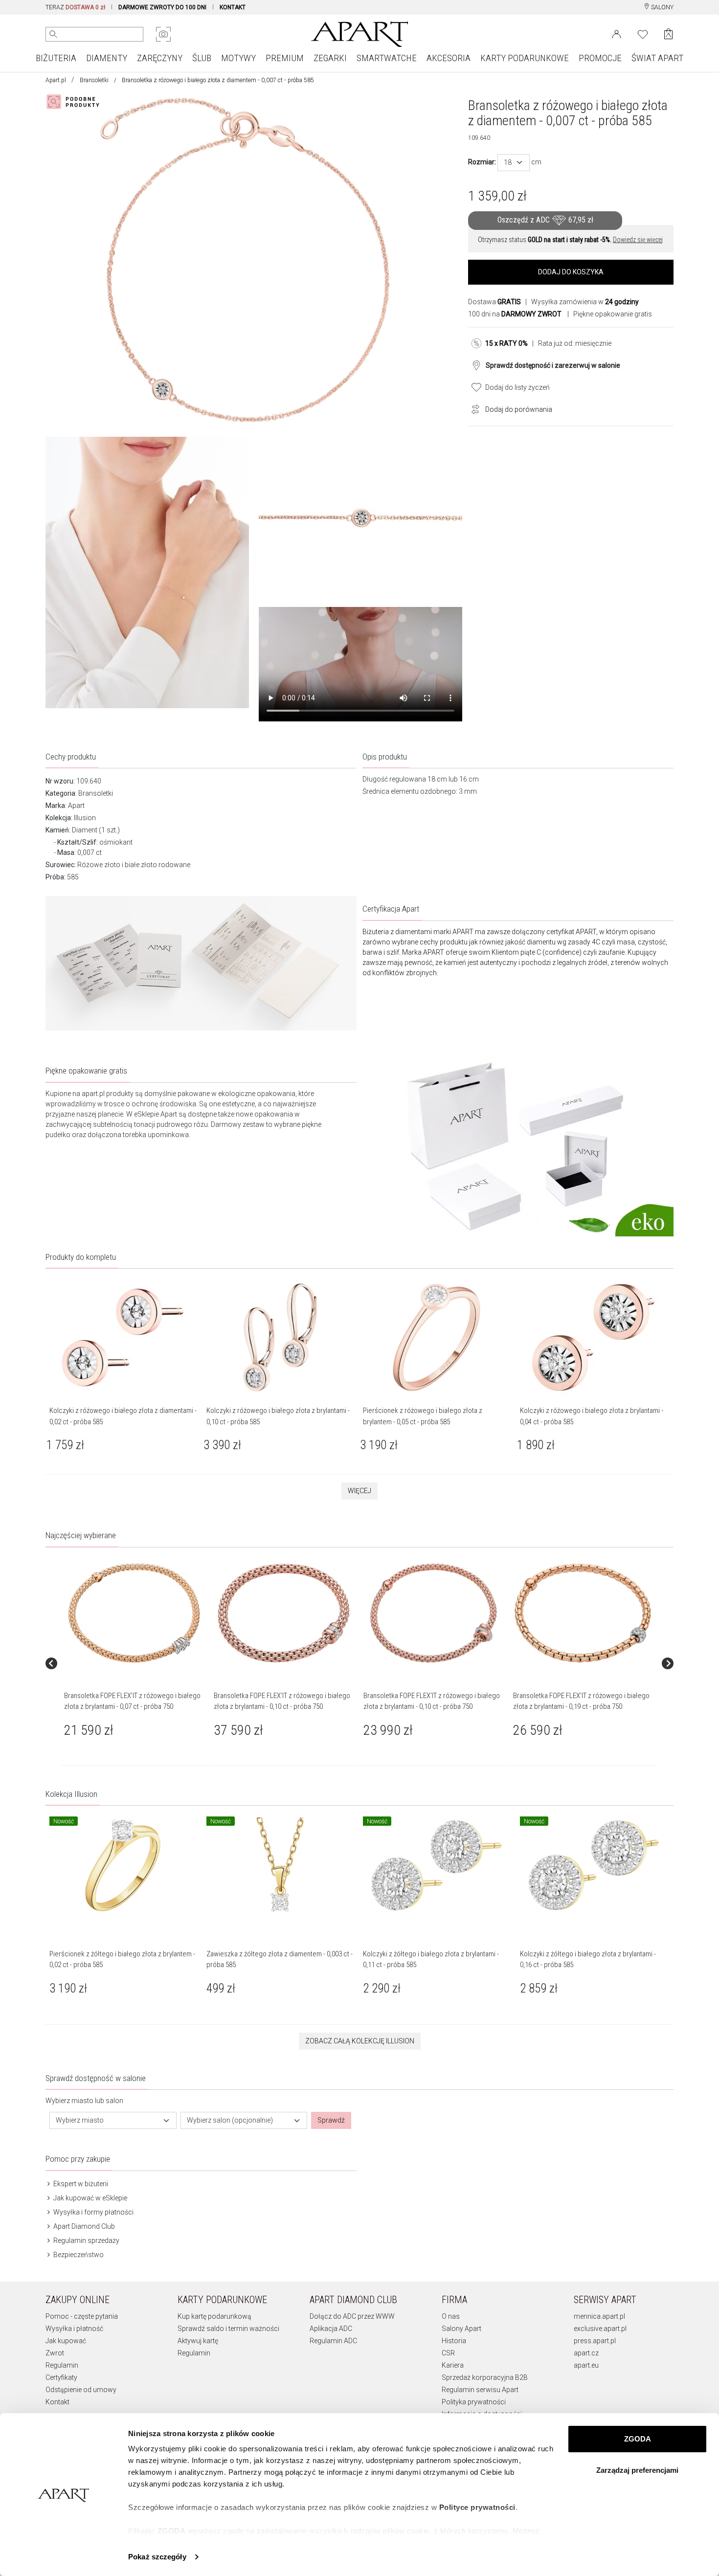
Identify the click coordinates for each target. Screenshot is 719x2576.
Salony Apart (461, 2329)
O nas (451, 2316)
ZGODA (638, 2439)
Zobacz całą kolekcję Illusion (360, 2041)
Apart (76, 806)
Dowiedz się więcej (638, 240)
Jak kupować (66, 2341)
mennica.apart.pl (599, 2316)
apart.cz (586, 2353)
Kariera (453, 2365)
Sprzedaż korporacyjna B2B (485, 2377)
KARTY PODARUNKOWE (525, 58)
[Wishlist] (643, 33)
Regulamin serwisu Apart (480, 2390)
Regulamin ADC (333, 2341)
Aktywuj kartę (198, 2341)
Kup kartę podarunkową (214, 2316)
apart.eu (586, 2365)
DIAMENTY (107, 58)
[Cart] (668, 34)
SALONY (662, 7)
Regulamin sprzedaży (86, 2240)
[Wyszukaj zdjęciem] (163, 34)
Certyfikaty (61, 2377)
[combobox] (514, 163)
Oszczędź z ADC (545, 220)
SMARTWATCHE (387, 58)
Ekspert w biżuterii (80, 2184)
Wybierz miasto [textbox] (80, 2120)
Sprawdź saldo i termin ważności (228, 2329)
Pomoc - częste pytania (82, 2316)
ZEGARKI (330, 58)
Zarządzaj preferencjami (637, 2470)
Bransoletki (94, 80)
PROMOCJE (600, 58)
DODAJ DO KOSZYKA (571, 272)
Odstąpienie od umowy (81, 2390)
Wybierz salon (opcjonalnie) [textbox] (230, 2120)
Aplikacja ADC (331, 2329)
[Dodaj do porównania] (473, 408)
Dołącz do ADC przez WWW (352, 2316)
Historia (454, 2341)
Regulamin (62, 2365)
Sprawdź (331, 2120)
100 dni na (515, 314)
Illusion (85, 818)
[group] (135, 1663)
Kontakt (57, 2402)
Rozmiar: (482, 162)
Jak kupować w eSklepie (90, 2198)
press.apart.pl (595, 2341)
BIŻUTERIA (56, 58)
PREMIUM (285, 58)
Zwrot (55, 2353)
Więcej (359, 1491)
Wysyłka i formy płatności (93, 2212)
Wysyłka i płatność (74, 2329)
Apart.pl (56, 80)
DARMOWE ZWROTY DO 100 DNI (162, 7)
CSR (448, 2353)
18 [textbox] (508, 162)
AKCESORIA (449, 58)
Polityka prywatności (474, 2402)
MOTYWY (238, 58)
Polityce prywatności (477, 2507)
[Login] (617, 33)
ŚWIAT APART (657, 58)
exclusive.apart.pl (600, 2329)
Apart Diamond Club (83, 2226)
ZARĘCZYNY (160, 58)
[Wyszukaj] (53, 34)
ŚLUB (202, 58)
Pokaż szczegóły (157, 2557)
